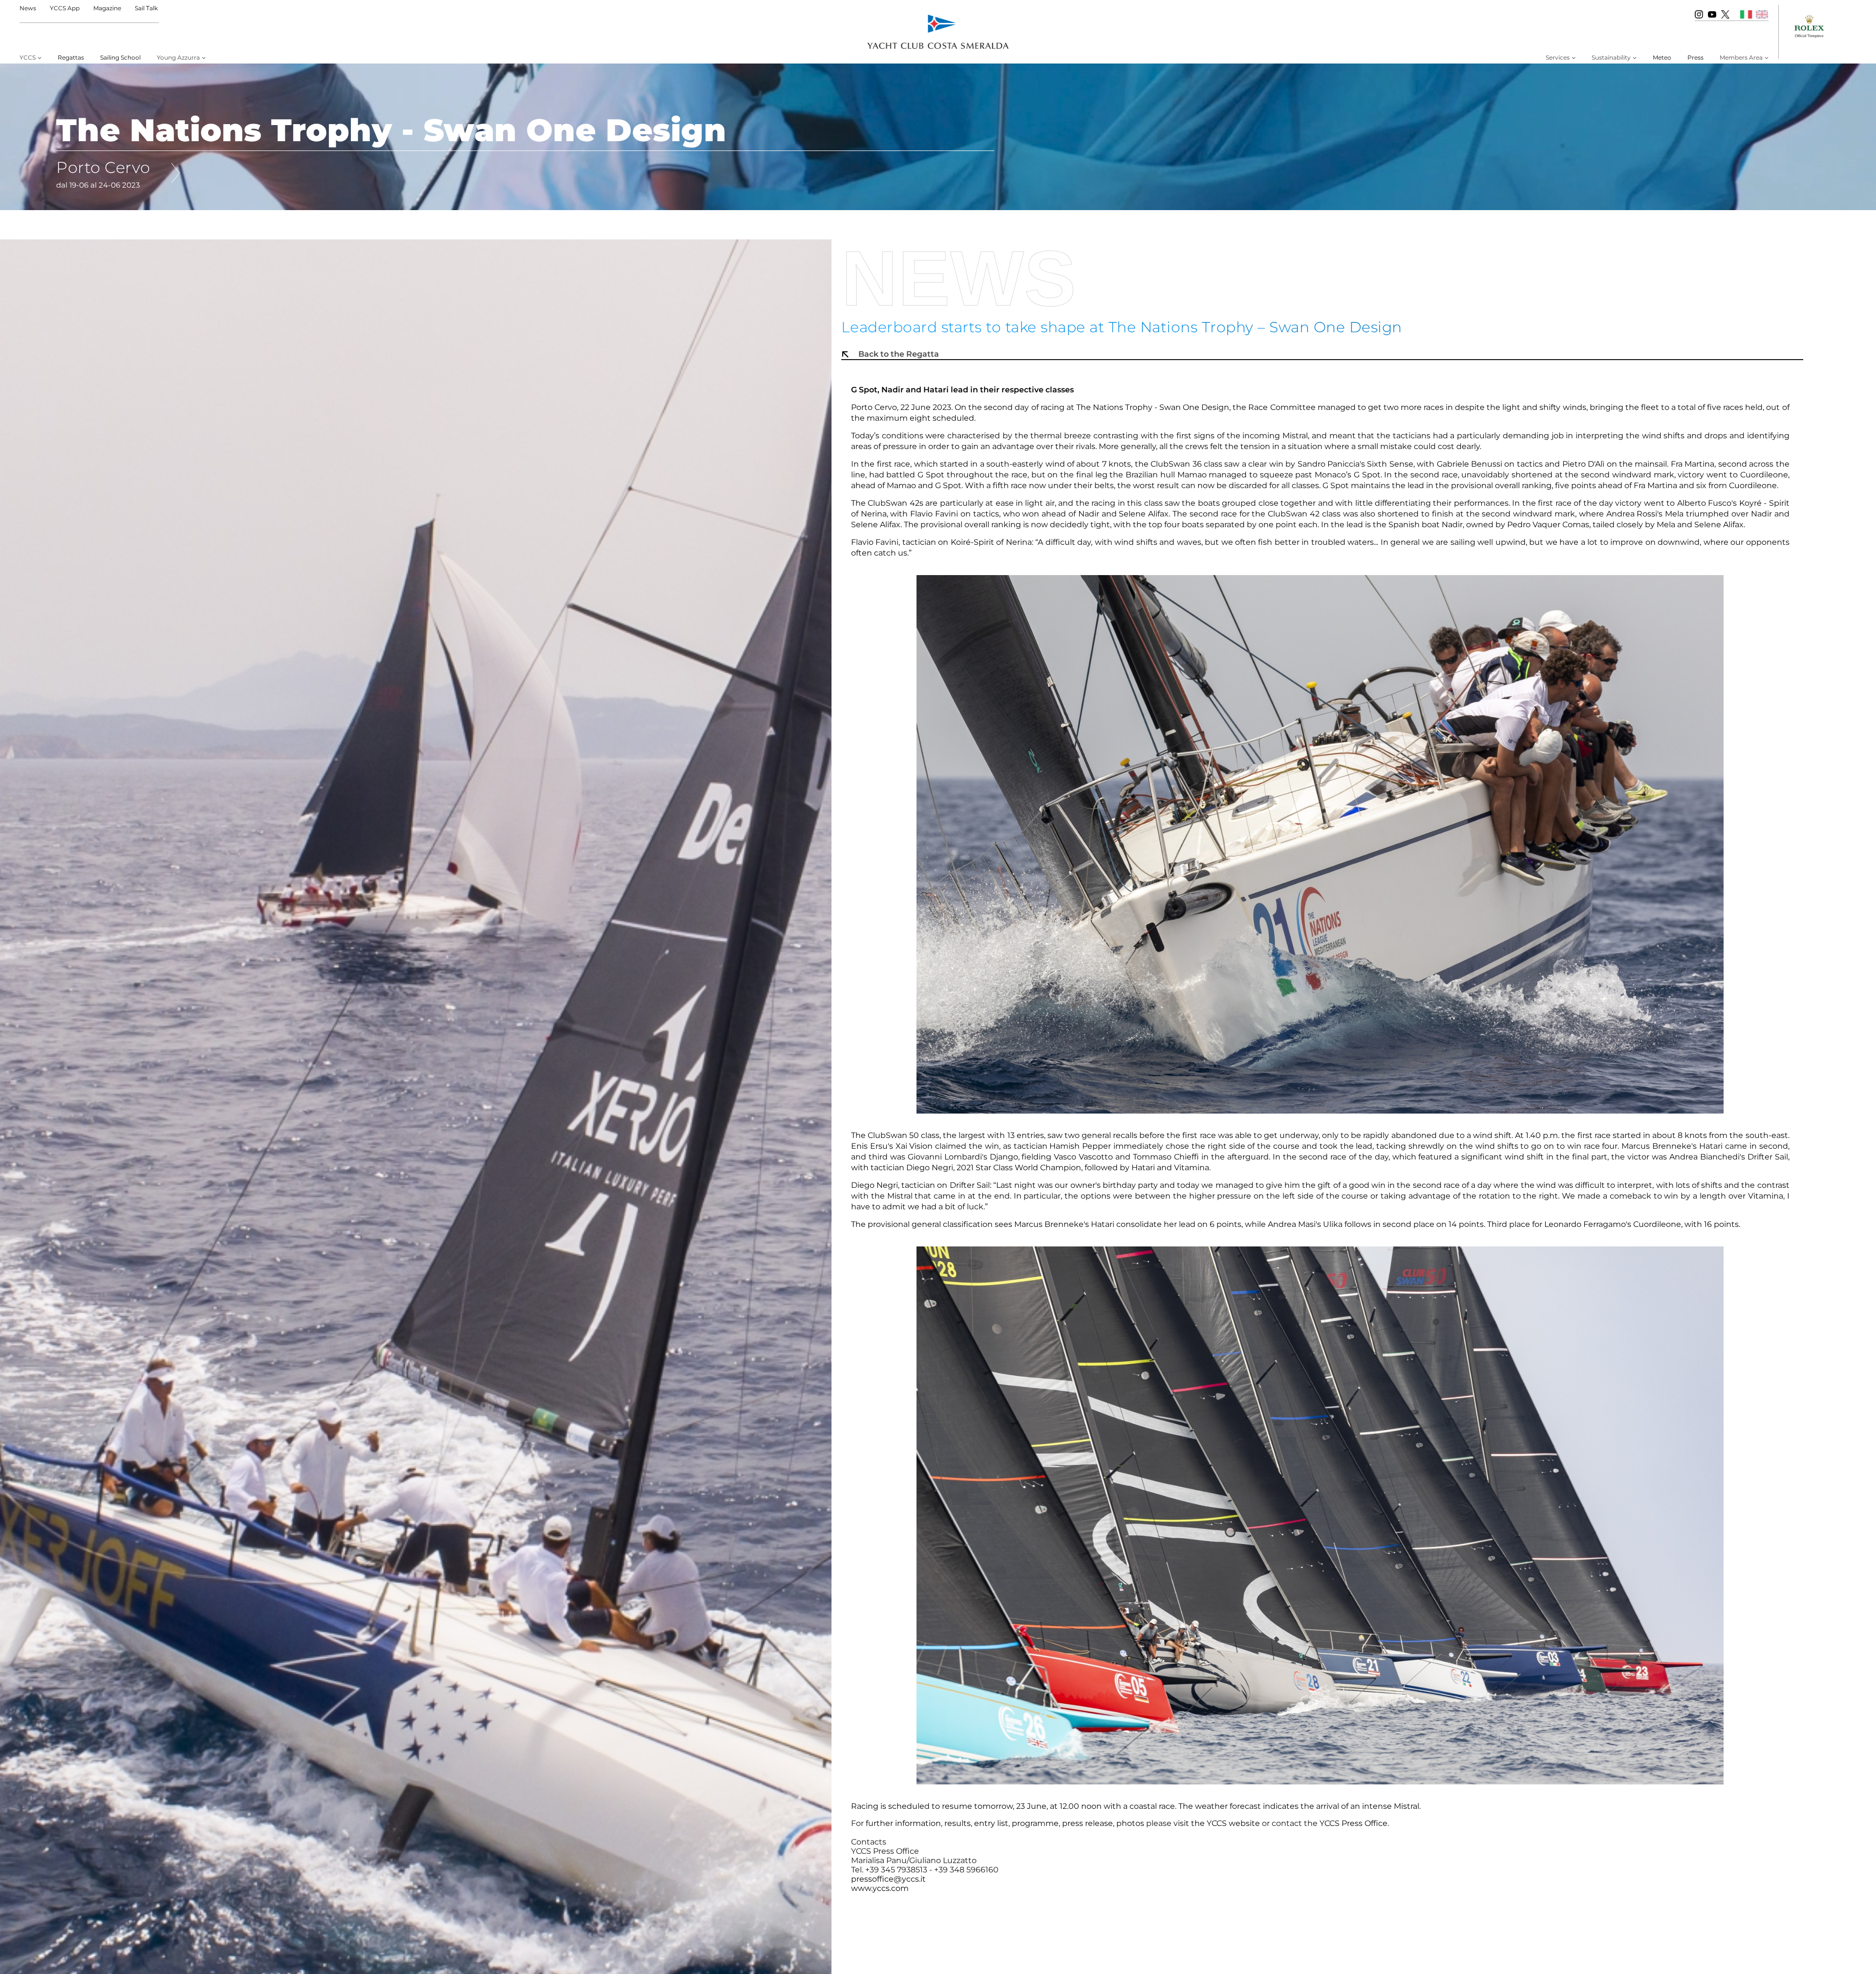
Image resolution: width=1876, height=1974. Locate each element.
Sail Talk (146, 8)
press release (1087, 1823)
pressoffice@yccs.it (888, 1879)
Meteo (1662, 57)
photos (1130, 1823)
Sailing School (120, 57)
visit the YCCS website (1217, 1823)
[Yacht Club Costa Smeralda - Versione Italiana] (1746, 14)
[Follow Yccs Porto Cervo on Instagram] (1699, 14)
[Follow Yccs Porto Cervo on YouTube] (1712, 14)
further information (903, 1823)
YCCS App (65, 8)
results (958, 1823)
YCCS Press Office (1354, 1823)
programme (1035, 1823)
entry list (991, 1823)
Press (1695, 57)
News (28, 8)
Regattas (71, 57)
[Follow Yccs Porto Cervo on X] (1725, 14)
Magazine (107, 8)
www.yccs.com (880, 1888)
